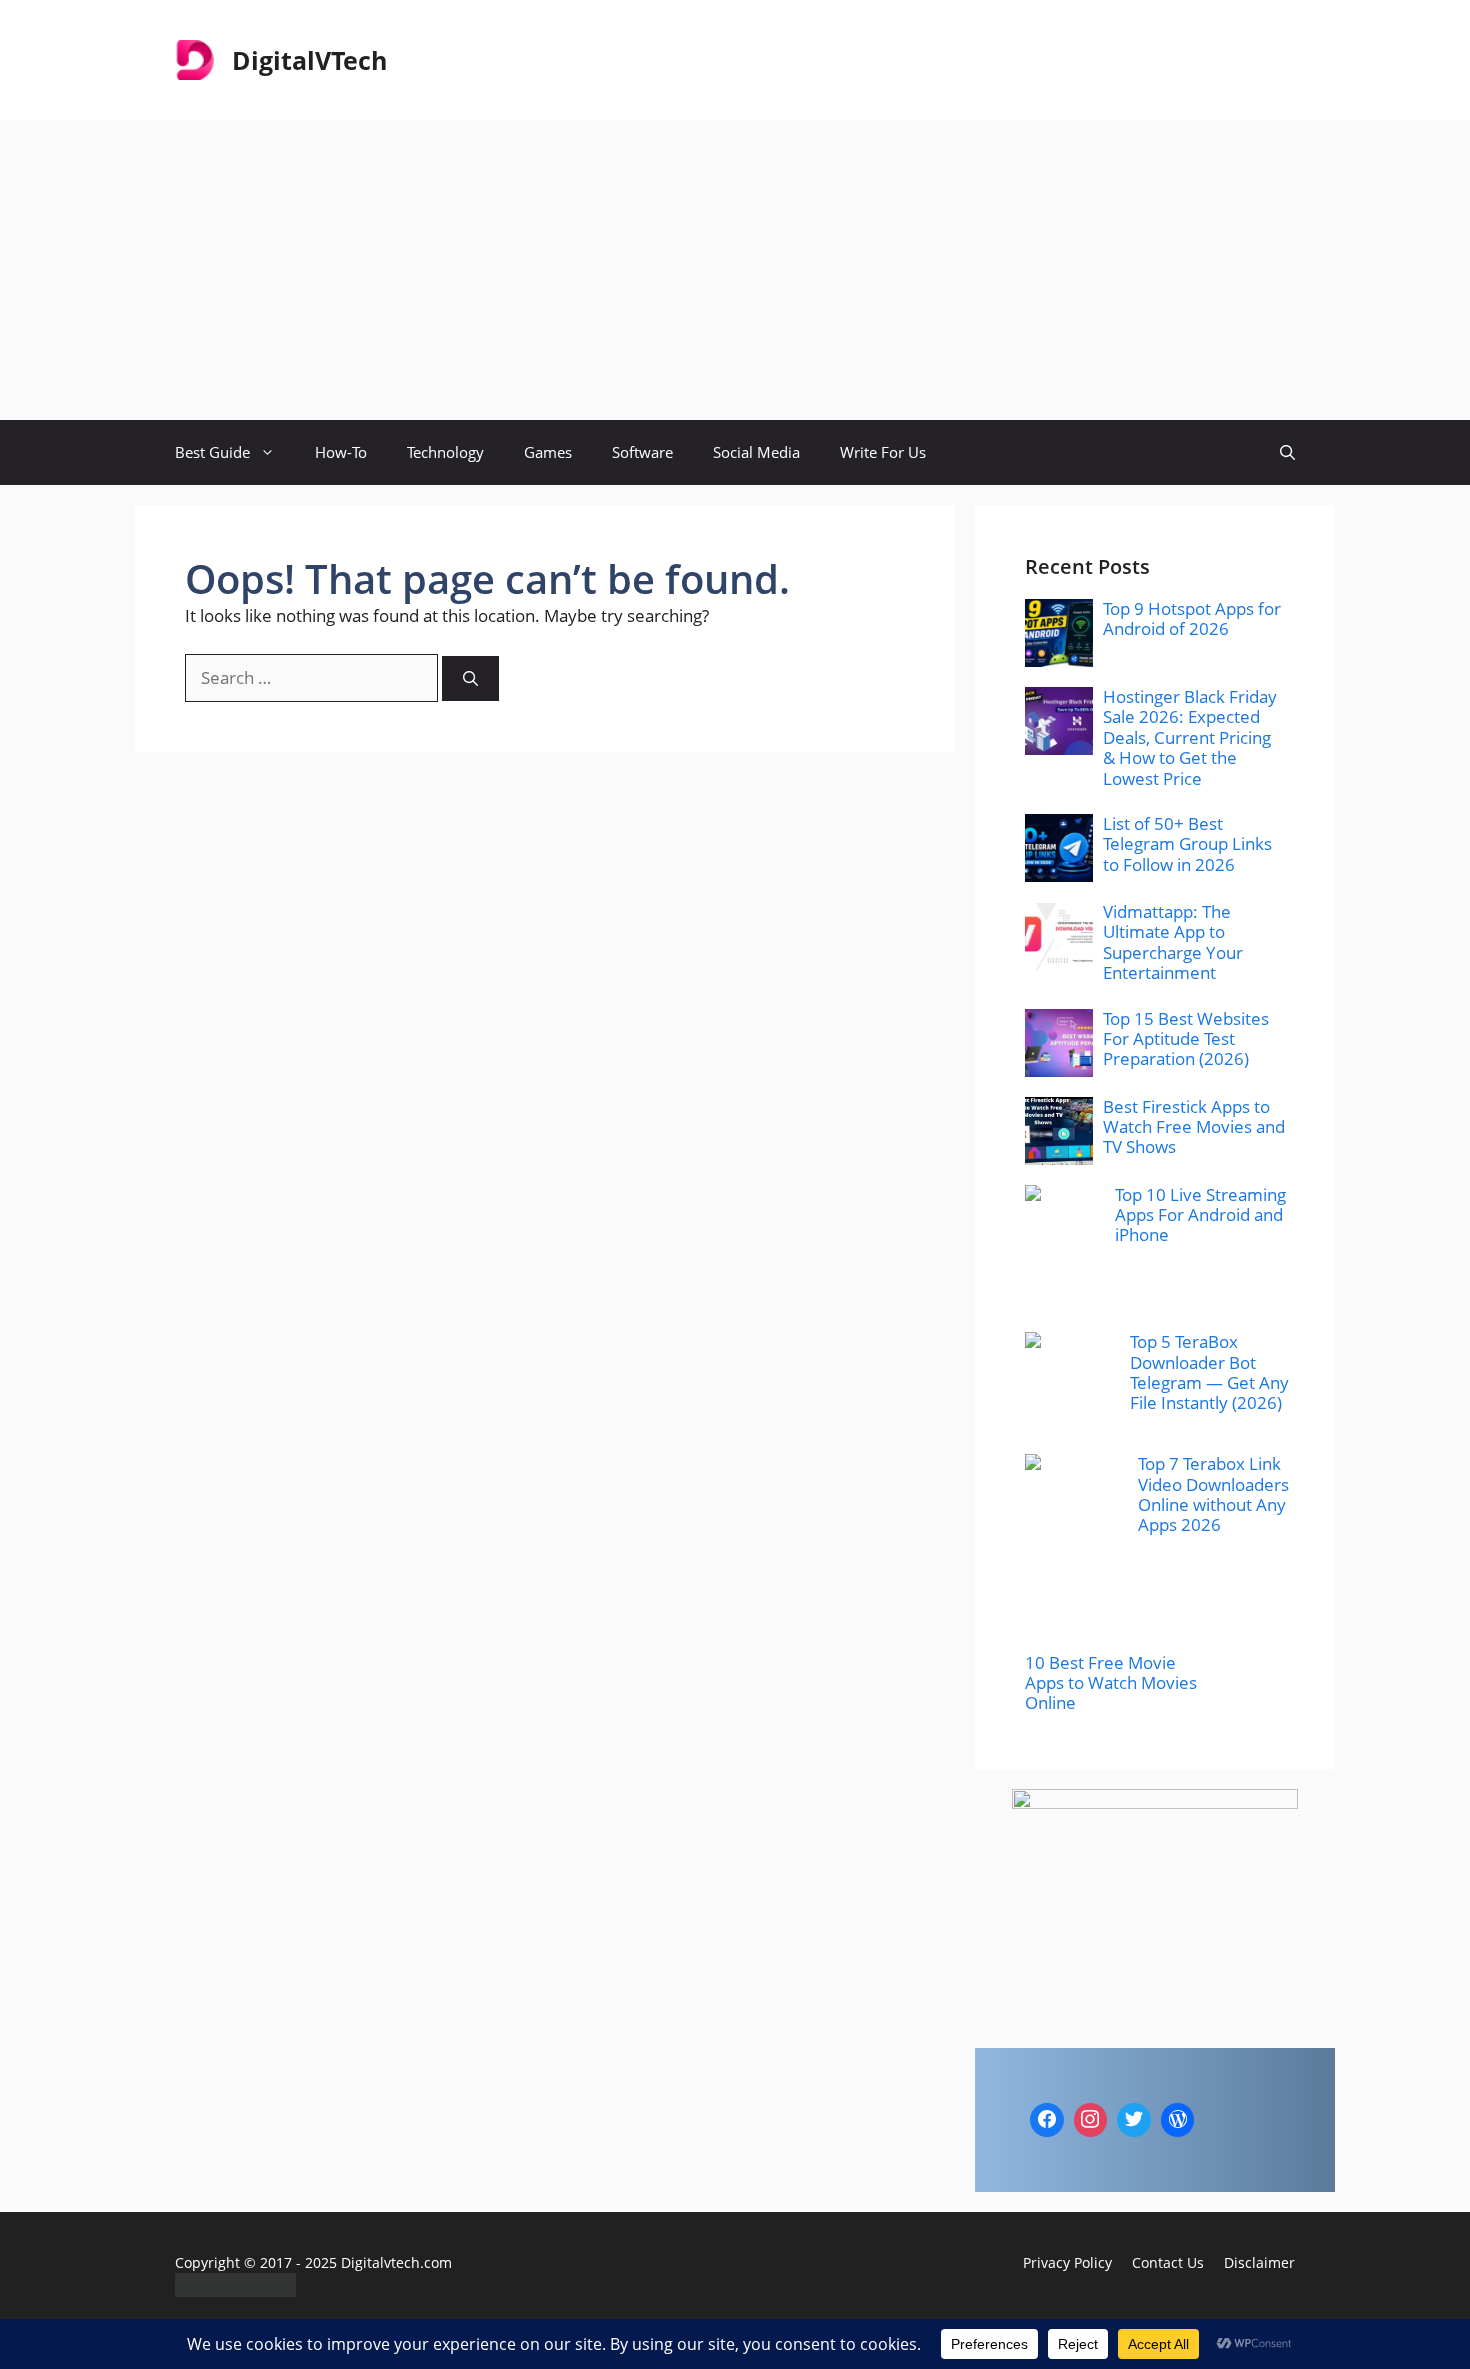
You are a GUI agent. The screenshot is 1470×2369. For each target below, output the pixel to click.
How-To (341, 452)
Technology (445, 452)
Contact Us (1168, 2262)
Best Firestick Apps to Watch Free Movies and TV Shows (1194, 1127)
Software (642, 452)
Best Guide (212, 452)
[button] (1287, 452)
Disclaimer (1259, 2262)
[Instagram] (1091, 2120)
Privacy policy (1067, 2262)
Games (548, 452)
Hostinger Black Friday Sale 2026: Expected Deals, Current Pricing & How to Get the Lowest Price (1190, 737)
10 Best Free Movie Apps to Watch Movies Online (1111, 1683)
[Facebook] (1047, 2120)
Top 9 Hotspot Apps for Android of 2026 (1192, 618)
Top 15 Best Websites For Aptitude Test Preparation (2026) (1186, 1039)
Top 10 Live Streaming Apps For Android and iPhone (1200, 1215)
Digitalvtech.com (396, 2262)
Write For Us (883, 452)
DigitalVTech (309, 60)
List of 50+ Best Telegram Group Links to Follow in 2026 (1187, 844)
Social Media (756, 452)
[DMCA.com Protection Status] (235, 2290)
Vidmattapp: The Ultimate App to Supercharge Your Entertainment (1173, 942)
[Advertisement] (735, 270)
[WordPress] (1178, 2120)
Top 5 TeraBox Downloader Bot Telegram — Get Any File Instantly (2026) (1209, 1372)
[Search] (470, 678)
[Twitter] (1134, 2120)
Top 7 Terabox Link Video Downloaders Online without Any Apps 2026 (1213, 1494)
